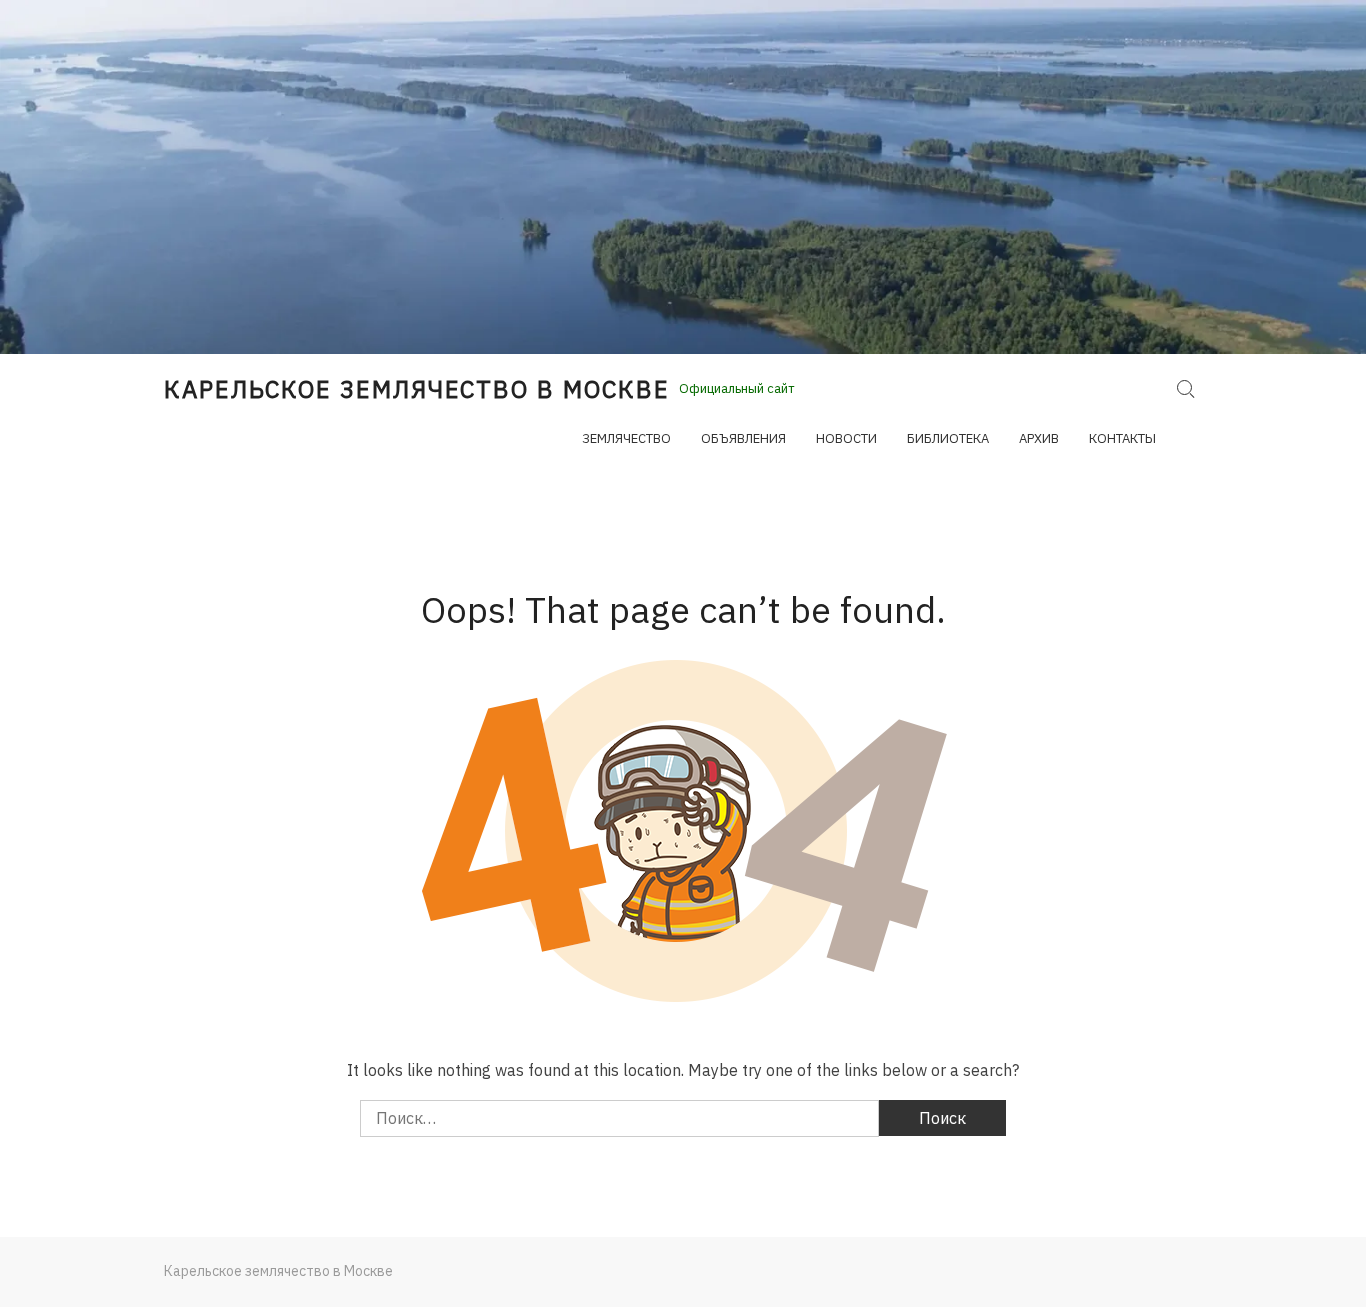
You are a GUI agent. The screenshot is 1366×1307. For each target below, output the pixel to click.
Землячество (626, 438)
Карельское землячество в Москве (417, 389)
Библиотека (948, 438)
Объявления (743, 438)
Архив (1039, 438)
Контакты (1122, 438)
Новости (846, 438)
